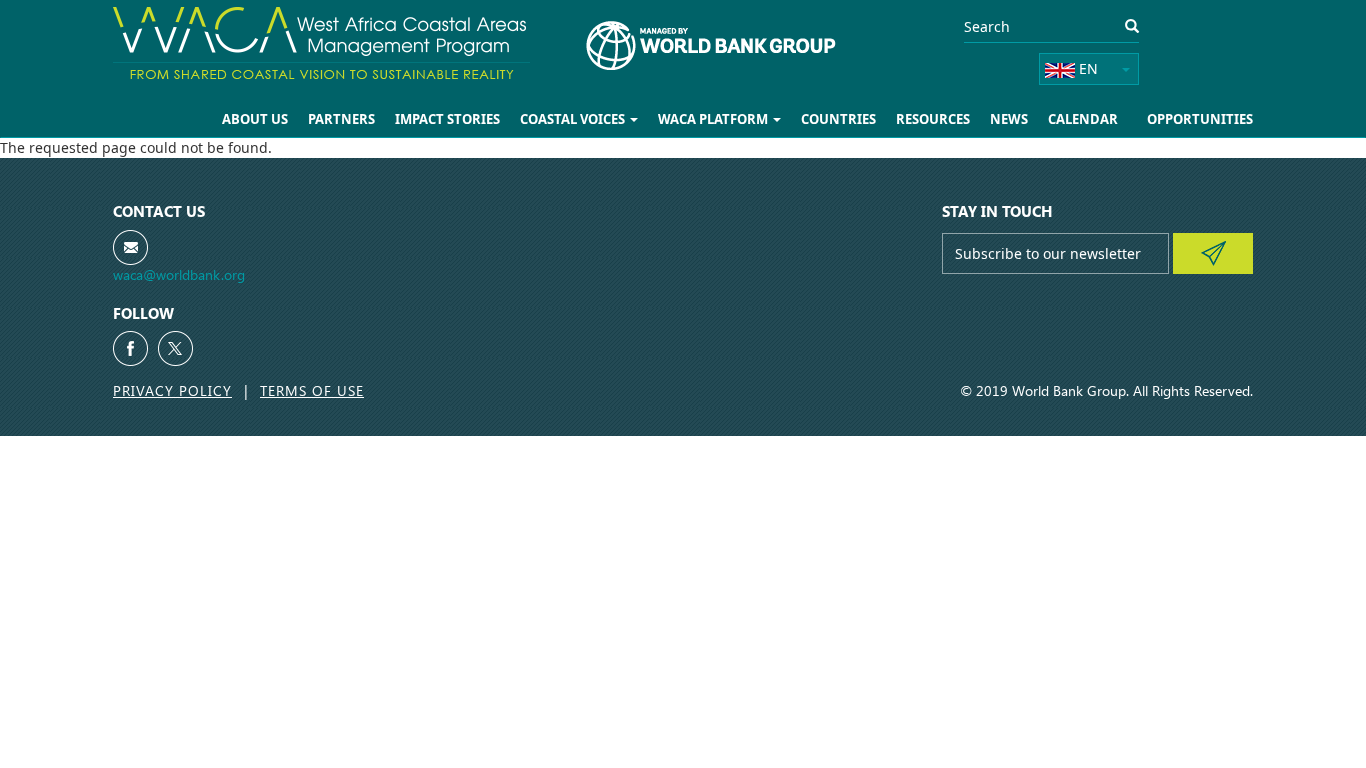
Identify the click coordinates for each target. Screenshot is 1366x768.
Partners (341, 119)
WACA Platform (714, 119)
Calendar (1083, 119)
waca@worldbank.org (179, 274)
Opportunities (1200, 119)
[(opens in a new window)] (130, 348)
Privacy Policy (172, 390)
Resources (933, 119)
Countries (838, 119)
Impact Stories (447, 119)
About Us (255, 119)
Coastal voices (574, 119)
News (1009, 119)
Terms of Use (312, 390)
